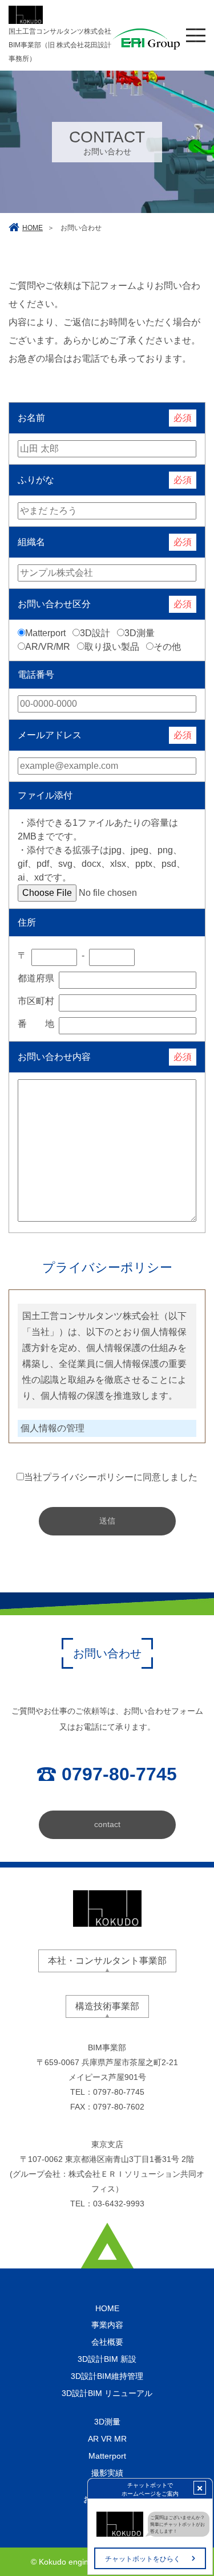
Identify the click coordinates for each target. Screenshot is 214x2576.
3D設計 (95, 633)
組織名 (31, 542)
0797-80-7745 (119, 2092)
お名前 (31, 418)
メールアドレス (50, 735)
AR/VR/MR (48, 647)
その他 (167, 647)
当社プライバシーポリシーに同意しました (111, 1477)
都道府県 (36, 978)
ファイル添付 (45, 795)
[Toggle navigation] (196, 35)
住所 (27, 922)
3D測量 (140, 633)
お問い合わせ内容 (54, 1057)
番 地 (36, 1024)
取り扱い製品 (112, 647)
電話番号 (36, 675)
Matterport (45, 633)
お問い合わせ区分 (54, 604)
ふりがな (36, 480)
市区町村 (36, 1001)
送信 (107, 1521)
